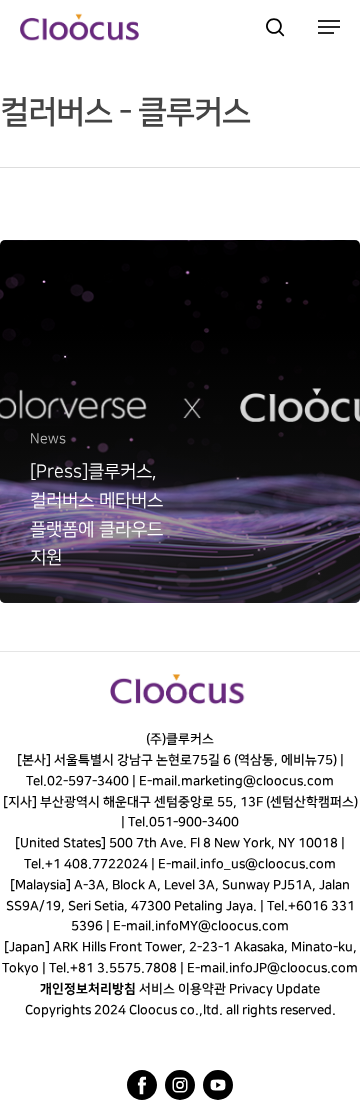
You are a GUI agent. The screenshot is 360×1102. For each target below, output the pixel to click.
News (48, 438)
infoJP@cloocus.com (293, 968)
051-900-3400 (194, 822)
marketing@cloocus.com (257, 781)
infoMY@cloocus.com (222, 926)
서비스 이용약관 (182, 989)
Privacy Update (274, 989)
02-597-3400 (88, 781)
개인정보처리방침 (88, 989)
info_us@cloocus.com (268, 864)
